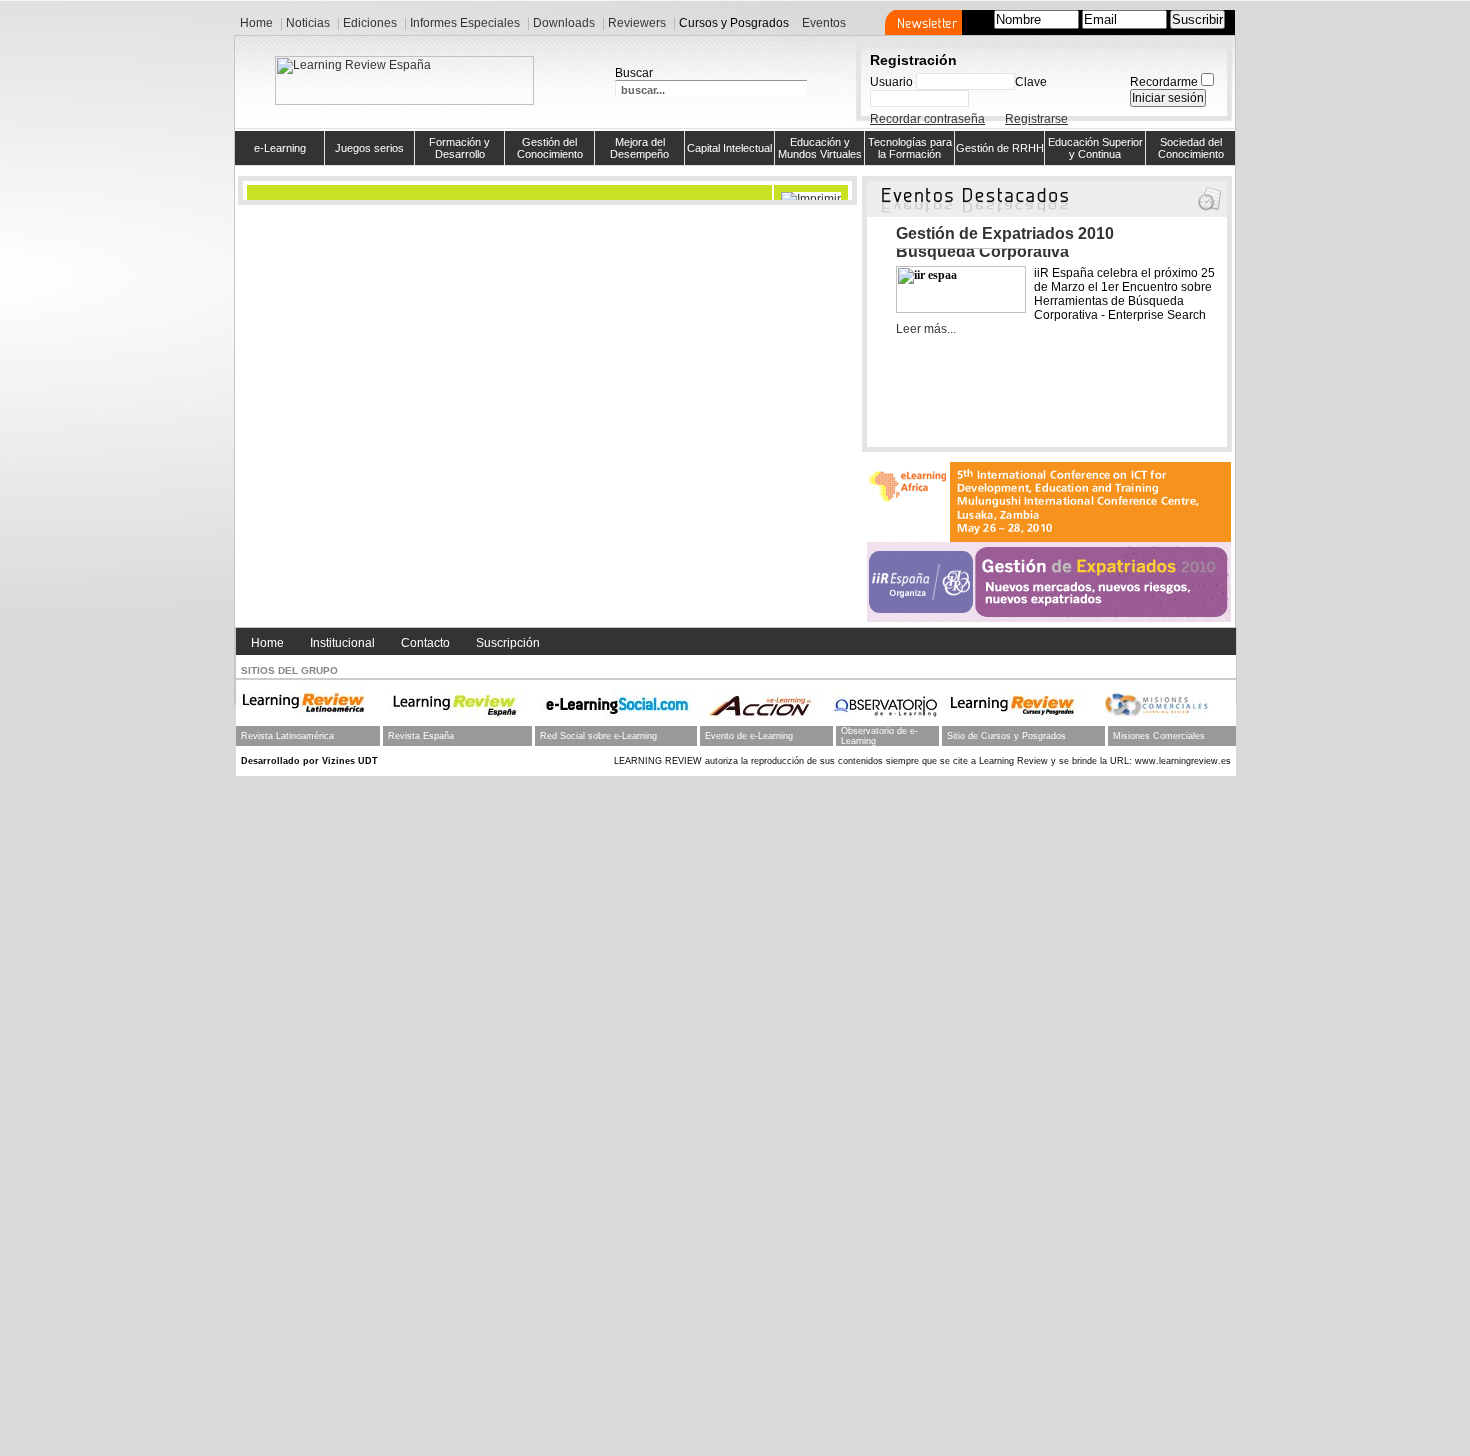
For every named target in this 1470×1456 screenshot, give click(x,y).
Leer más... (926, 329)
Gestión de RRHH (1000, 148)
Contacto (425, 643)
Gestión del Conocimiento (550, 148)
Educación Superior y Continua (1095, 148)
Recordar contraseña (927, 119)
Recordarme (1164, 82)
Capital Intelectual (729, 148)
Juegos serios (369, 148)
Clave (1031, 82)
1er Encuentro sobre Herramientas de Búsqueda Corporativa (1038, 242)
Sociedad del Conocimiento (1191, 148)
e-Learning (280, 148)
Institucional (342, 643)
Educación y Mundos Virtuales (820, 148)
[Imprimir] (813, 194)
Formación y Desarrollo (459, 148)
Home (267, 643)
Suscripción (508, 643)
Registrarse (1036, 119)
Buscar (634, 73)
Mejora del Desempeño (639, 148)
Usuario (891, 82)
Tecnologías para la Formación (910, 148)
